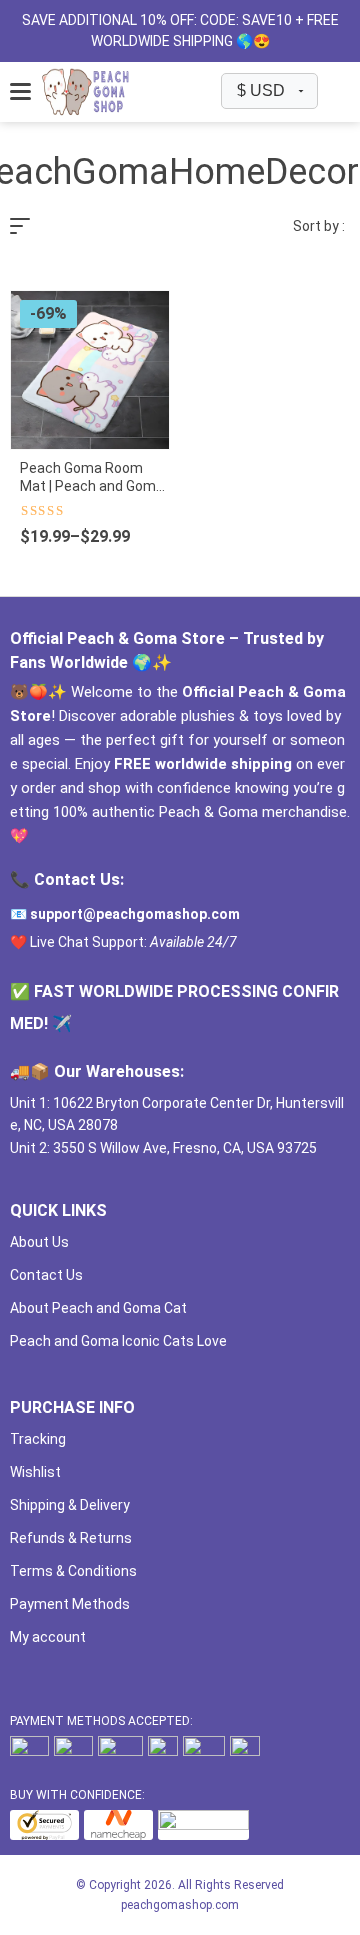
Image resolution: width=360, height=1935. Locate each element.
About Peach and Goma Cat (98, 1308)
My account (48, 1637)
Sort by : (319, 226)
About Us (39, 1242)
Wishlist (35, 1472)
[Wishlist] (333, 91)
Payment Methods (70, 1604)
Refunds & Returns (71, 1538)
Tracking (38, 1439)
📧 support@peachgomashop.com (125, 914)
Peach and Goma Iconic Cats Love (118, 1341)
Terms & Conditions (73, 1571)
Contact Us (46, 1275)
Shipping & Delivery (70, 1505)
